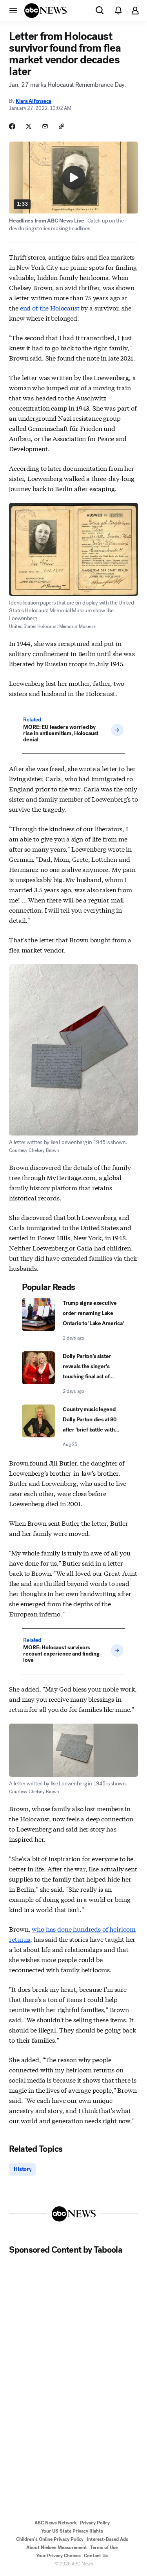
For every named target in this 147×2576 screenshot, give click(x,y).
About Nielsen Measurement (57, 2547)
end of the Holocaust (50, 308)
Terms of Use (104, 2547)
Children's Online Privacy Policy (50, 2539)
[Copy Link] (62, 126)
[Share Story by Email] (45, 126)
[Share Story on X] (29, 126)
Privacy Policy (95, 2523)
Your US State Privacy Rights (72, 2531)
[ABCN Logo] (45, 11)
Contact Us (96, 2556)
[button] (13, 10)
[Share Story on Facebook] (12, 126)
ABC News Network (56, 2523)
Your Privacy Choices (58, 2556)
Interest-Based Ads (107, 2539)
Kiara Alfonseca (34, 101)
